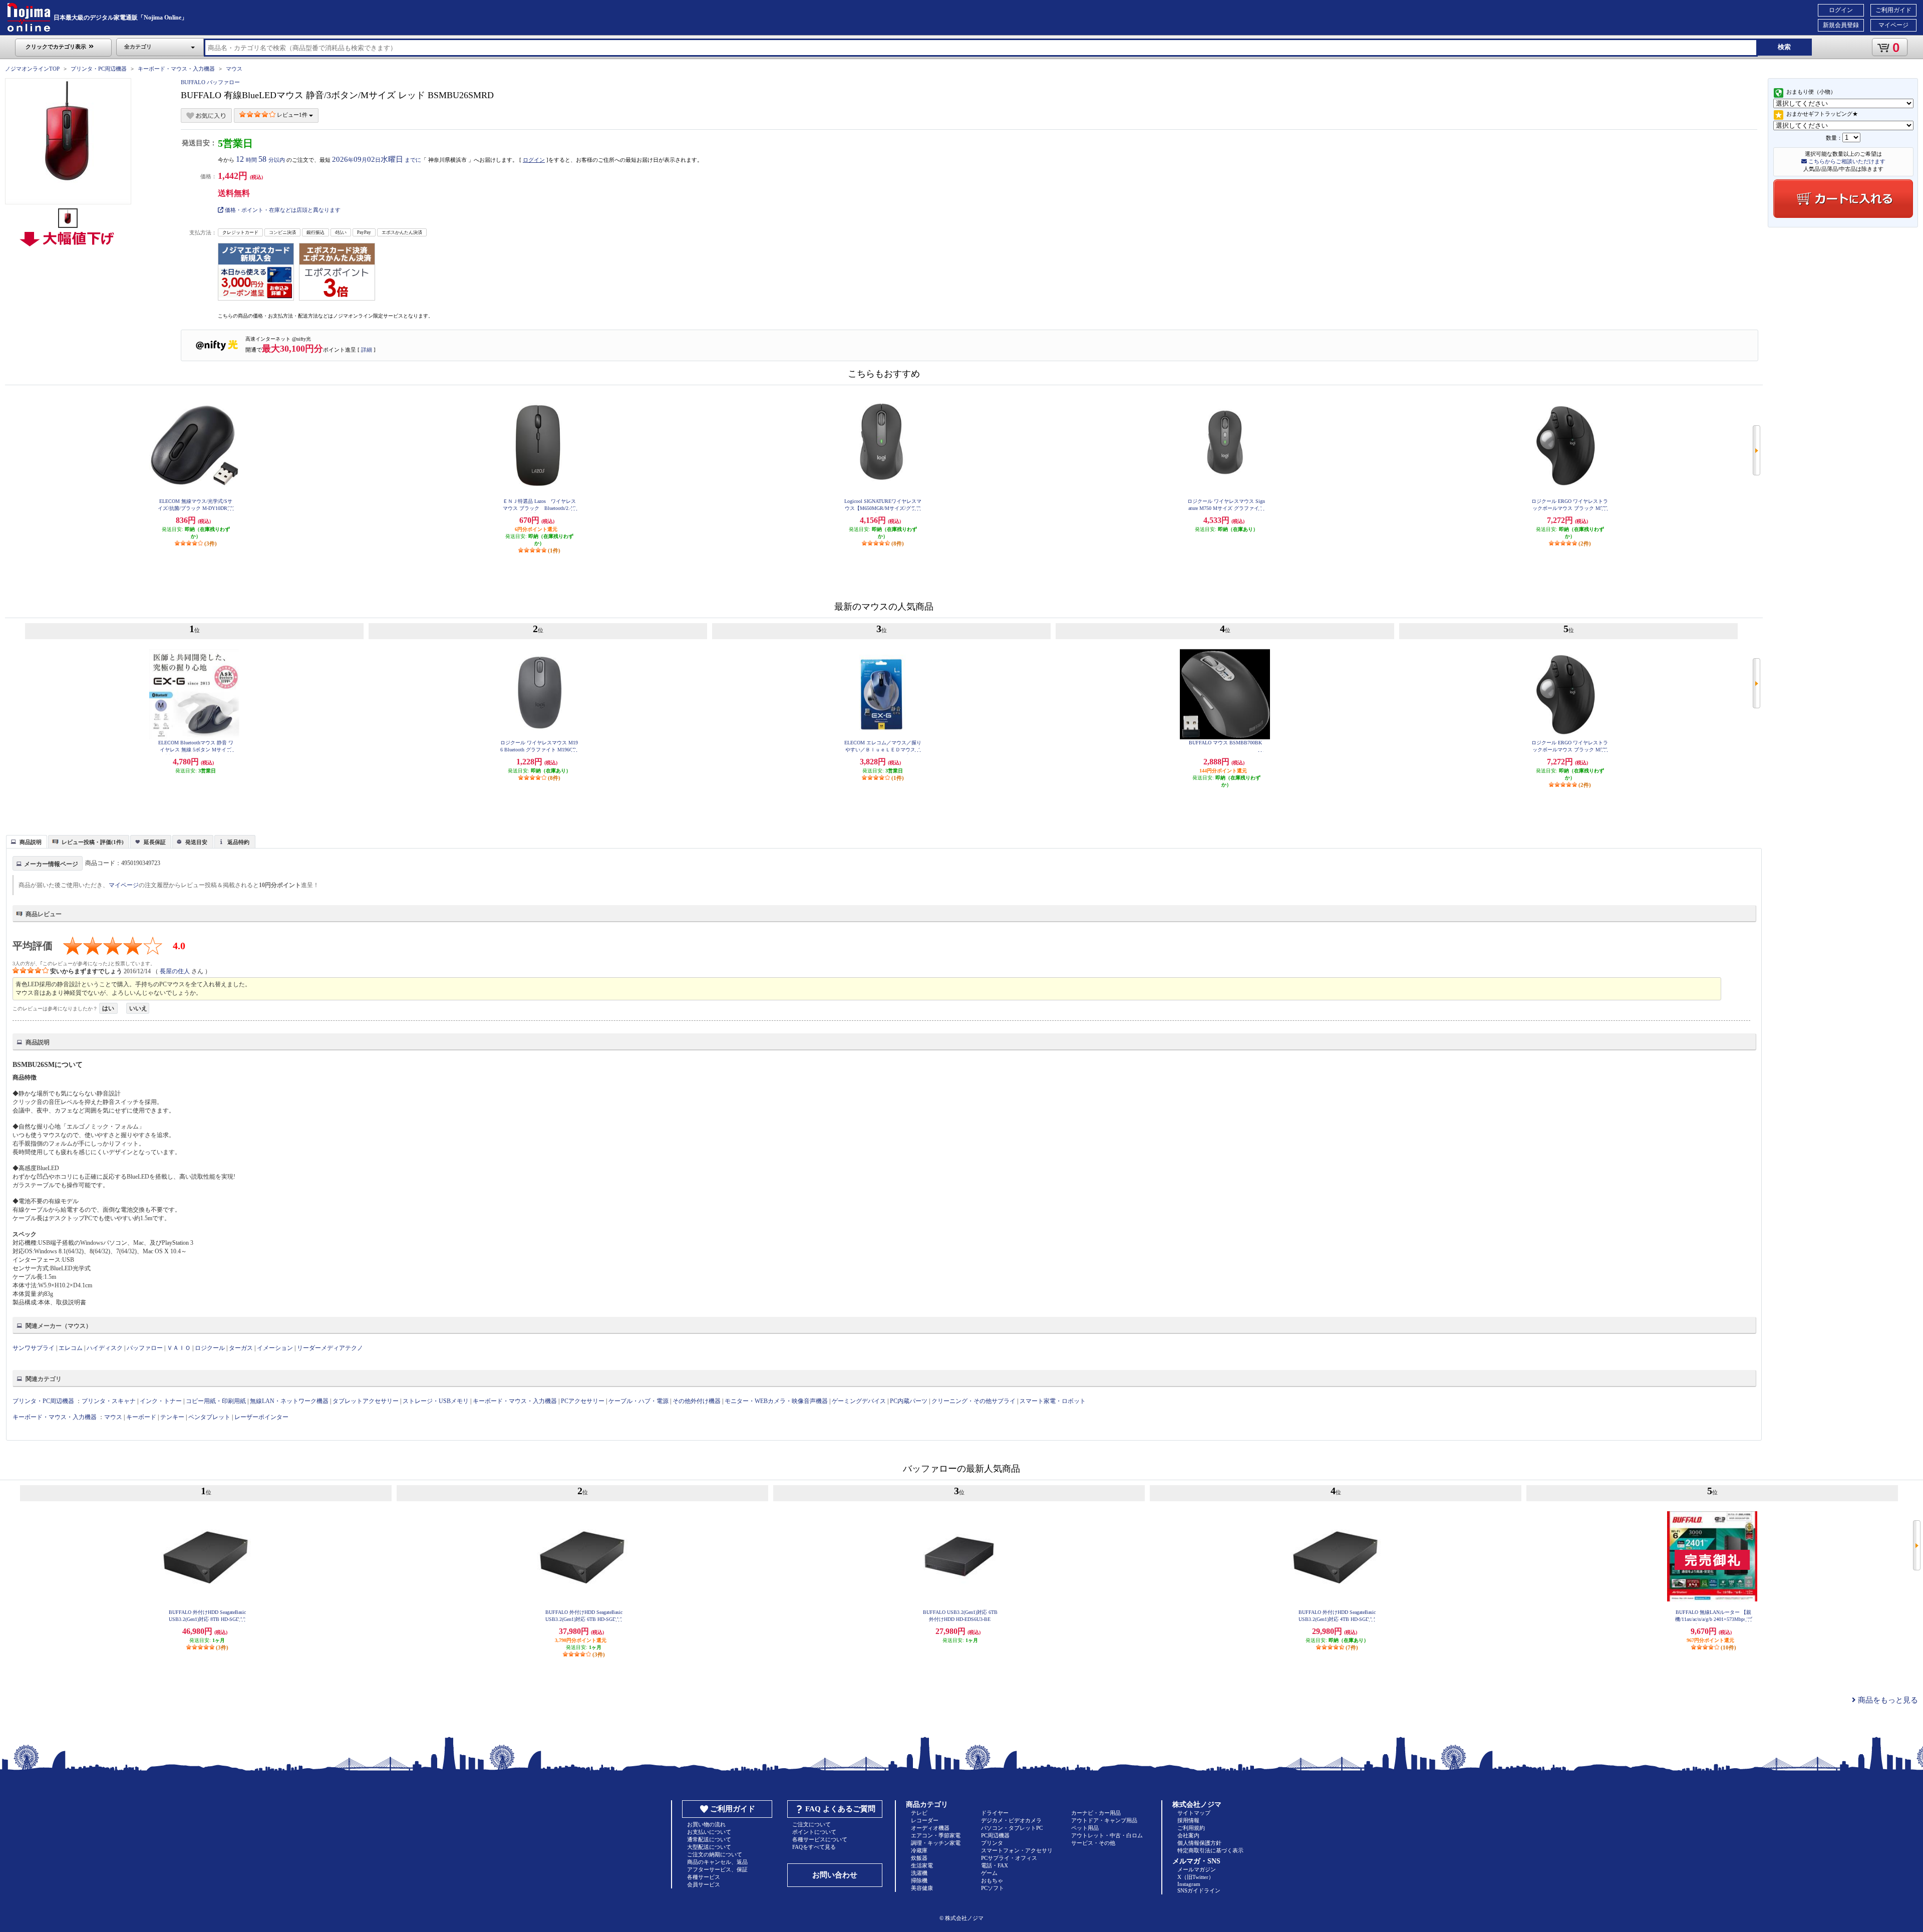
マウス (234, 69)
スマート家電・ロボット (1053, 1401)
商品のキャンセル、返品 (717, 1862)
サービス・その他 (1093, 1843)
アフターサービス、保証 (717, 1869)
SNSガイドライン (1199, 1890)
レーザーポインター (261, 1417)
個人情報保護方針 (1199, 1843)
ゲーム (989, 1873)
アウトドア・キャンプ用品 (1104, 1820)
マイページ (1893, 25)
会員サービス (704, 1884)
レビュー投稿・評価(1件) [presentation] (93, 842)
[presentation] (25, 841)
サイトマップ (1194, 1813)
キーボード (141, 1417)
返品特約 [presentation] (238, 842)
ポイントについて (814, 1832)
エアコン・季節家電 (936, 1835)
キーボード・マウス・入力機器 (177, 69)
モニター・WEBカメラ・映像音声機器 (776, 1401)
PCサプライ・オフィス (1009, 1858)
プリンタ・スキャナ (109, 1401)
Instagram (1189, 1884)
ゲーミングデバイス (859, 1401)
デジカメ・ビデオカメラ (1011, 1820)
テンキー (172, 1417)
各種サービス (704, 1877)
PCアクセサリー (583, 1401)
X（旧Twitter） (1196, 1877)
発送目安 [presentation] (196, 842)
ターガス (241, 1348)
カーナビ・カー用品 (1096, 1813)
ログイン (1841, 10)
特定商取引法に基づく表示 (1210, 1850)
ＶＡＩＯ (179, 1348)
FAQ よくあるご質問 (840, 1809)
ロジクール (210, 1348)
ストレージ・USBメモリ (436, 1401)
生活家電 (922, 1865)
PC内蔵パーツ (909, 1401)
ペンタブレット (209, 1417)
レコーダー (925, 1820)
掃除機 (919, 1880)
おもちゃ (992, 1880)
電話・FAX (995, 1865)
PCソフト (993, 1888)
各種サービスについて (820, 1839)
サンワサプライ (34, 1348)
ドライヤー (995, 1813)
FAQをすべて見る (814, 1847)
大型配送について (709, 1847)
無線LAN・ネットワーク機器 (289, 1401)
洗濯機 (919, 1873)
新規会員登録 (1841, 25)
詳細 (367, 350)
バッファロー (145, 1348)
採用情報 (1188, 1820)
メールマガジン (1197, 1869)
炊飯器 (919, 1858)
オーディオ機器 (930, 1828)
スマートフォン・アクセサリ (1017, 1850)
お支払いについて (709, 1832)
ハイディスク (105, 1348)
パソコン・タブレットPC (1012, 1828)
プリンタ (992, 1843)
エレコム (71, 1348)
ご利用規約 (1191, 1828)
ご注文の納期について (715, 1854)
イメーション (275, 1348)
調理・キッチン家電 (936, 1843)
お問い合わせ (835, 1875)
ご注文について (812, 1824)
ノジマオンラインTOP (32, 69)
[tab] (27, 842)
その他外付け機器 (697, 1401)
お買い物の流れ (706, 1824)
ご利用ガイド (1893, 10)
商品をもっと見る (1887, 1700)
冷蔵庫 (919, 1850)
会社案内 (1188, 1835)
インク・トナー (161, 1401)
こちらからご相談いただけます (1846, 161)
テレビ (919, 1813)
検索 (1784, 47)
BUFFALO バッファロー (210, 82)
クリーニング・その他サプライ (974, 1401)
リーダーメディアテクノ (330, 1348)
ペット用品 (1085, 1828)
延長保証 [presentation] (155, 842)
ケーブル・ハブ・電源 (638, 1401)
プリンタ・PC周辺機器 (99, 69)
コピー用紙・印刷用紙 (216, 1401)
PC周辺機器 (995, 1835)
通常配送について (709, 1839)
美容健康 (922, 1888)
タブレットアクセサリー (366, 1401)
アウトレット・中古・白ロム (1107, 1835)
